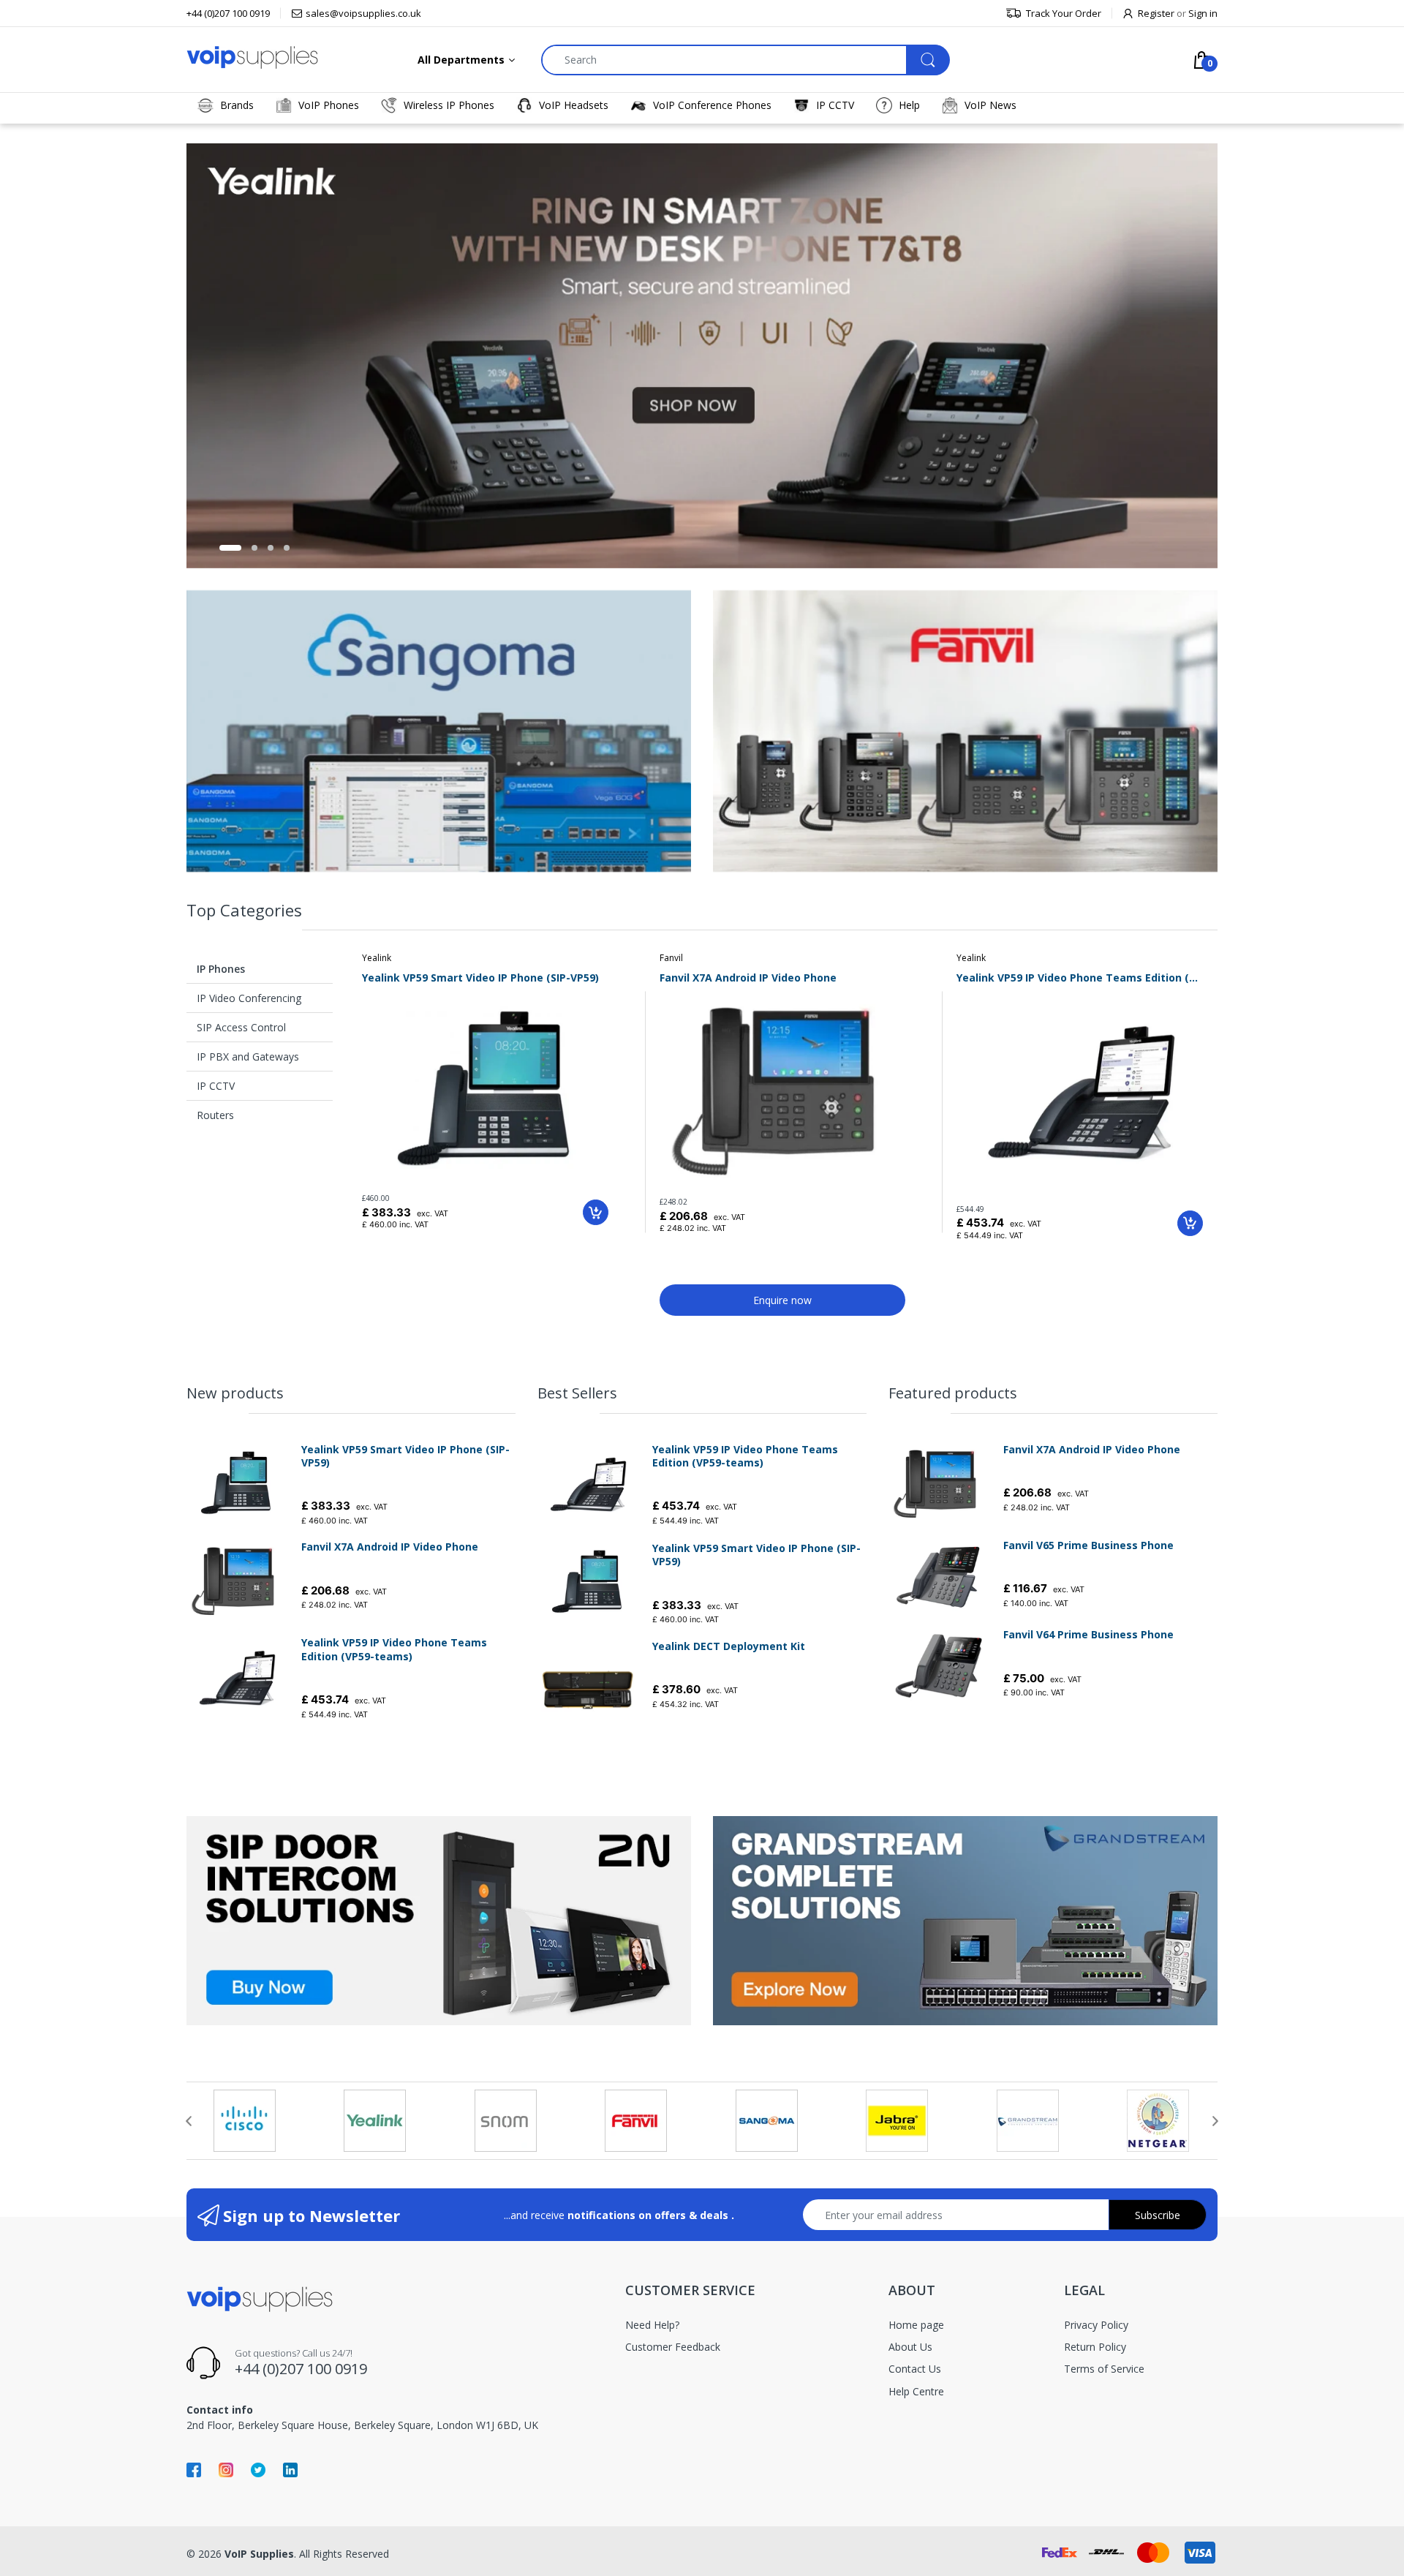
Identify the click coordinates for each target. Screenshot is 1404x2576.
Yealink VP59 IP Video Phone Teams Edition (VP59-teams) (1080, 978)
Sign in (1203, 13)
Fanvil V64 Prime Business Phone (1088, 1635)
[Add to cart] (596, 1212)
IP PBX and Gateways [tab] (248, 1057)
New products (235, 1393)
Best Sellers (577, 1393)
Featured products (953, 1393)
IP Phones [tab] (221, 969)
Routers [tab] (215, 1115)
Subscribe (1158, 2215)
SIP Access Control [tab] (241, 1027)
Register (1156, 13)
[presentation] (189, 2121)
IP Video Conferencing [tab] (249, 998)
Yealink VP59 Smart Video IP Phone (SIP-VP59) (480, 978)
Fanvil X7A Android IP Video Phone (748, 978)
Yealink (377, 958)
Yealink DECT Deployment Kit (729, 1646)
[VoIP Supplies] (252, 57)
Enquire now (782, 1300)
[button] (230, 548)
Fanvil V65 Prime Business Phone (1088, 1545)
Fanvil (671, 958)
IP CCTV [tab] (216, 1086)
